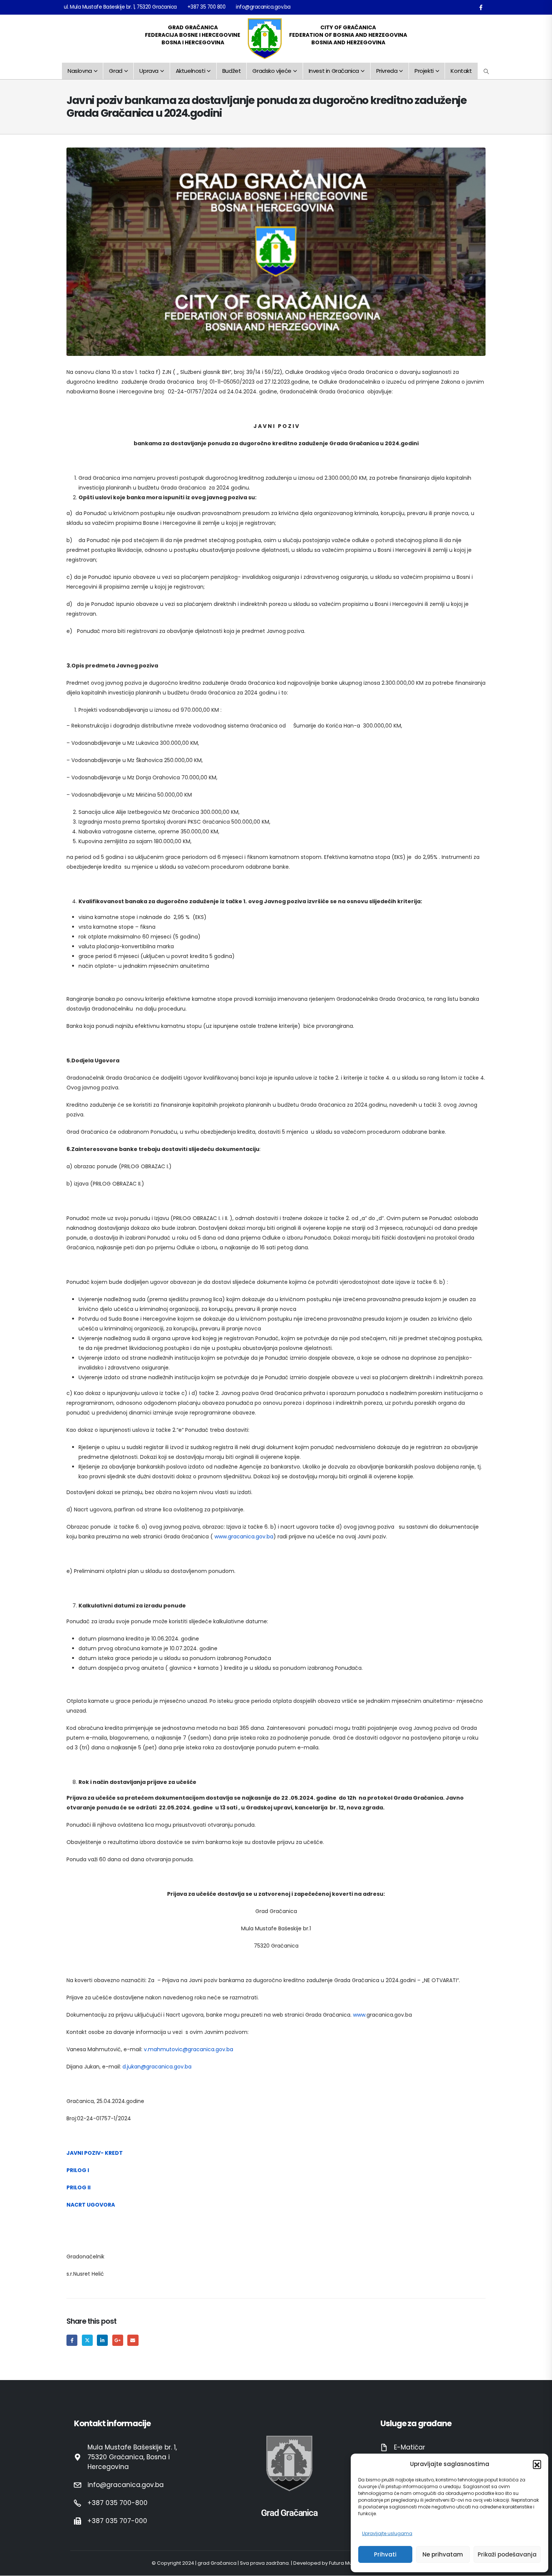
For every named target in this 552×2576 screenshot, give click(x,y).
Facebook (72, 2340)
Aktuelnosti (191, 71)
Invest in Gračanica (334, 71)
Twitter (87, 2340)
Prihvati (385, 2554)
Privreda (387, 71)
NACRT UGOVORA (91, 2205)
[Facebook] (481, 7)
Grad (115, 71)
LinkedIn (102, 2340)
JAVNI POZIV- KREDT (95, 2153)
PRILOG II (78, 2187)
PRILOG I (78, 2170)
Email (133, 2340)
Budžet (232, 71)
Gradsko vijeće (272, 71)
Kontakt (461, 71)
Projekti (424, 71)
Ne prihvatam (443, 2554)
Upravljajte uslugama (387, 2533)
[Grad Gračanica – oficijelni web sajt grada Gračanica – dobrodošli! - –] (265, 39)
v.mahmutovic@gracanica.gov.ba (189, 2049)
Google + (118, 2340)
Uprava (149, 71)
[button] (537, 2464)
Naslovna (80, 71)
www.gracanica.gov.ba (244, 1537)
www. (360, 2015)
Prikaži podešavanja (507, 2554)
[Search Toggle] (486, 71)
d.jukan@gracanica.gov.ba (157, 2067)
